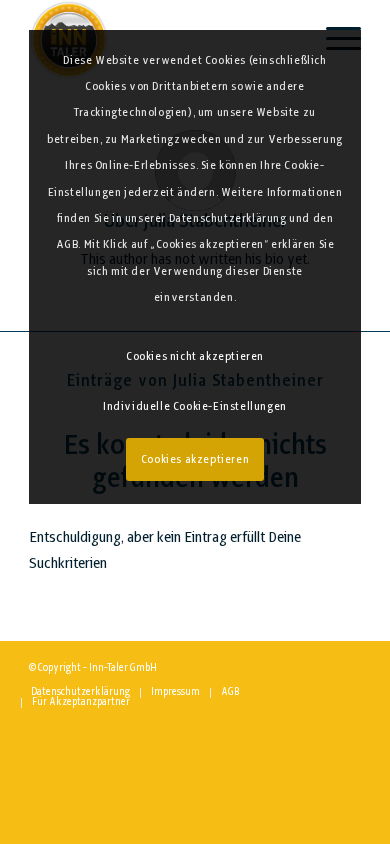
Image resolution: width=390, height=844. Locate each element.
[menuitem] (80, 693)
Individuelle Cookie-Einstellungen (195, 407)
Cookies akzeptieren (195, 460)
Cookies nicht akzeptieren (195, 357)
